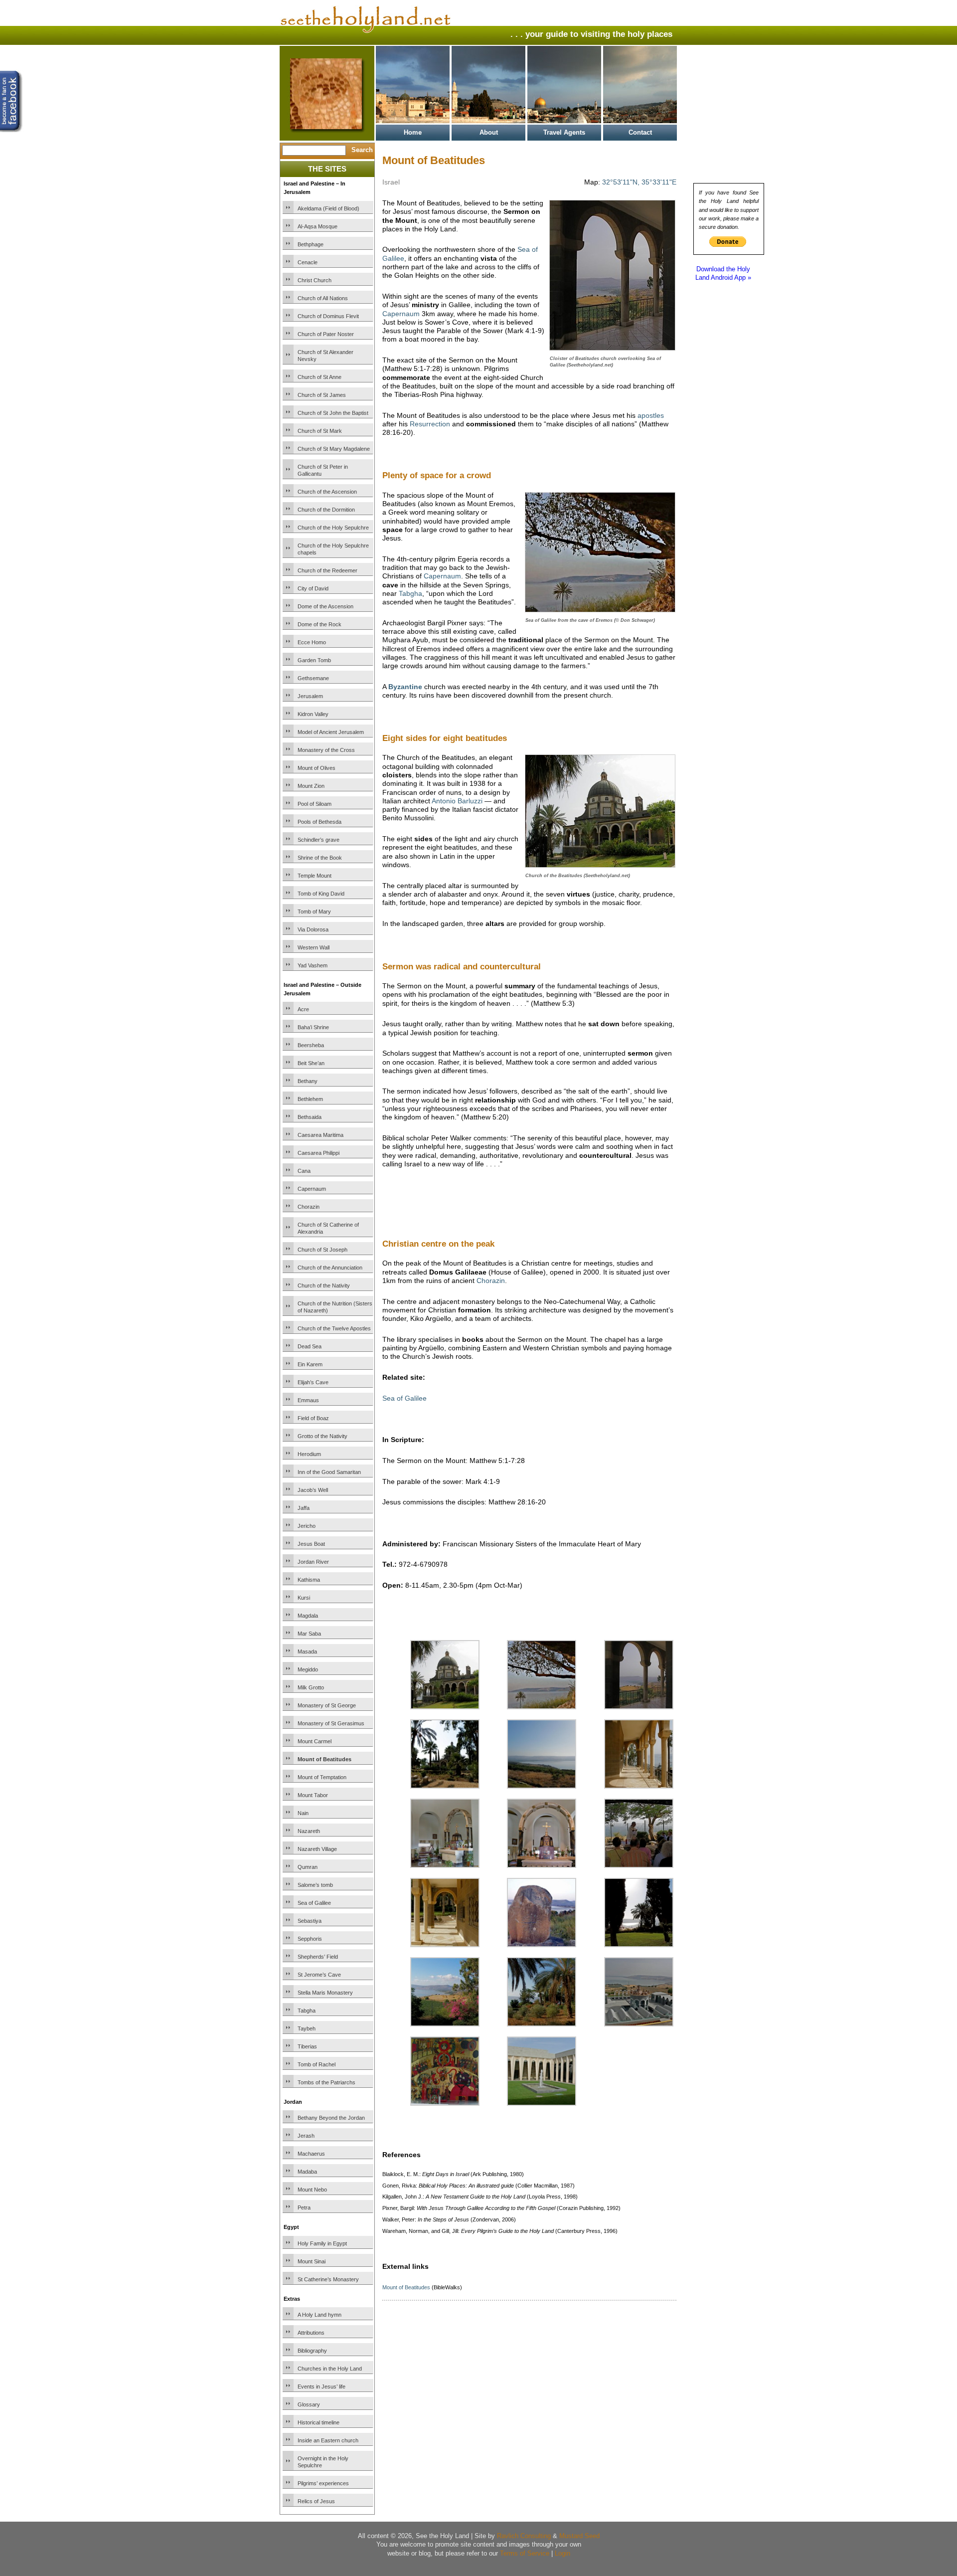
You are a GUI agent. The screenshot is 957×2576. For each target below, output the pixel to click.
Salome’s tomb (315, 1885)
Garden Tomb (314, 660)
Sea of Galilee (314, 1903)
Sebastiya (310, 1921)
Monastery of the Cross (326, 750)
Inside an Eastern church (328, 2440)
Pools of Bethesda (319, 822)
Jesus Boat (311, 1544)
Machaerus (311, 2154)
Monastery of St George (327, 1705)
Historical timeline (319, 2422)
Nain (303, 1813)
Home (413, 132)
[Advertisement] (499, 1216)
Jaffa (304, 1508)
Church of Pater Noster (326, 334)
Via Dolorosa (313, 929)
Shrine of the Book (320, 858)
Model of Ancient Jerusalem (331, 732)
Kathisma (309, 1580)
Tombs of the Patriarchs (326, 2082)
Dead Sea (310, 1346)
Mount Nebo (312, 2190)
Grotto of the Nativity (322, 1436)
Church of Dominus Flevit (328, 316)
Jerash (306, 2136)
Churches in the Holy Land (330, 2369)
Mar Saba (309, 1634)
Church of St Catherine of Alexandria (328, 1228)
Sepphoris (310, 1939)
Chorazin (309, 1207)
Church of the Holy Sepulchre (333, 528)
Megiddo (308, 1669)
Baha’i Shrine (313, 1027)
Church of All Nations (323, 298)
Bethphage (311, 244)
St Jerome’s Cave (319, 1975)
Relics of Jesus (316, 2501)
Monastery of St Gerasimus (331, 1723)
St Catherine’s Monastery (328, 2279)
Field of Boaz (313, 1418)
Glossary (309, 2404)
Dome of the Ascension (325, 606)
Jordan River (313, 1562)
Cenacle (308, 262)
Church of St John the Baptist (333, 413)
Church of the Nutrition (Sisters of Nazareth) (335, 1307)
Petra (304, 2208)
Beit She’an (311, 1063)
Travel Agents (564, 132)
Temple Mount (315, 876)
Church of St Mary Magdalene (334, 449)
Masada (307, 1652)
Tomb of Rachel (317, 2064)
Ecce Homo (312, 642)
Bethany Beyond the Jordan (331, 2118)
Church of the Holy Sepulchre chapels (333, 549)
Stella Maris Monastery (325, 1993)
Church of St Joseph (322, 1250)
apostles (651, 415)
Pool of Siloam (315, 804)
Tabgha (307, 2011)
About (489, 132)
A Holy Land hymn (319, 2315)
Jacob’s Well (313, 1490)
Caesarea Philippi (319, 1153)
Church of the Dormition (326, 510)
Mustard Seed (579, 2536)
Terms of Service (525, 2553)
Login (562, 2553)
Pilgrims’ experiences (323, 2483)
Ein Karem (310, 1364)
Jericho (307, 1526)
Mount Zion (311, 786)
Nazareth (309, 1831)
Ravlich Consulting (524, 2536)
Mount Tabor (313, 1795)
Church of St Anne (319, 377)
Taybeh (307, 2028)
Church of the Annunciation (330, 1268)
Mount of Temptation (322, 1777)
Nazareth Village (317, 1849)
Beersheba (311, 1045)
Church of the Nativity (324, 1286)
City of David (313, 588)
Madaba (307, 2172)
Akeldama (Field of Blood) (328, 208)
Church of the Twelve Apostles (334, 1328)
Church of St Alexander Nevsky (325, 356)
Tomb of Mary (314, 912)
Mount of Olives (317, 768)
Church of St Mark (320, 431)
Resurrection (430, 424)
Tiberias (307, 2046)
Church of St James (322, 395)
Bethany (308, 1081)
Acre (303, 1009)
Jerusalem (310, 696)
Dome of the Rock (319, 624)
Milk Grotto (311, 1687)
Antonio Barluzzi (457, 801)
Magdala (308, 1616)
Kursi (304, 1598)
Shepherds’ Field (318, 1957)
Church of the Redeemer (327, 570)
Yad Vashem (313, 965)
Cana (304, 1171)
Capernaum (312, 1189)
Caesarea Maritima (320, 1135)
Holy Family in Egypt (322, 2243)
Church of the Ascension (327, 492)
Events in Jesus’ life (321, 2387)
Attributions (311, 2333)
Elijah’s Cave (313, 1382)
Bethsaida (310, 1117)
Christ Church (315, 280)
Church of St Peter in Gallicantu (323, 470)
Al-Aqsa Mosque (318, 226)
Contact (640, 132)
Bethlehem (310, 1099)
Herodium (309, 1454)
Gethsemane (313, 678)
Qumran (308, 1867)
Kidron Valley (313, 714)
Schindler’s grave (319, 840)
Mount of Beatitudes (324, 1759)
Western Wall (314, 947)
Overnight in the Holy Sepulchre (323, 2462)
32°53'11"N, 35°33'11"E (639, 182)
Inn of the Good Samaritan (329, 1472)
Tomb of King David (321, 894)
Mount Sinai (312, 2261)
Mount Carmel (315, 1741)
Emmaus (308, 1400)
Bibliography (312, 2351)
